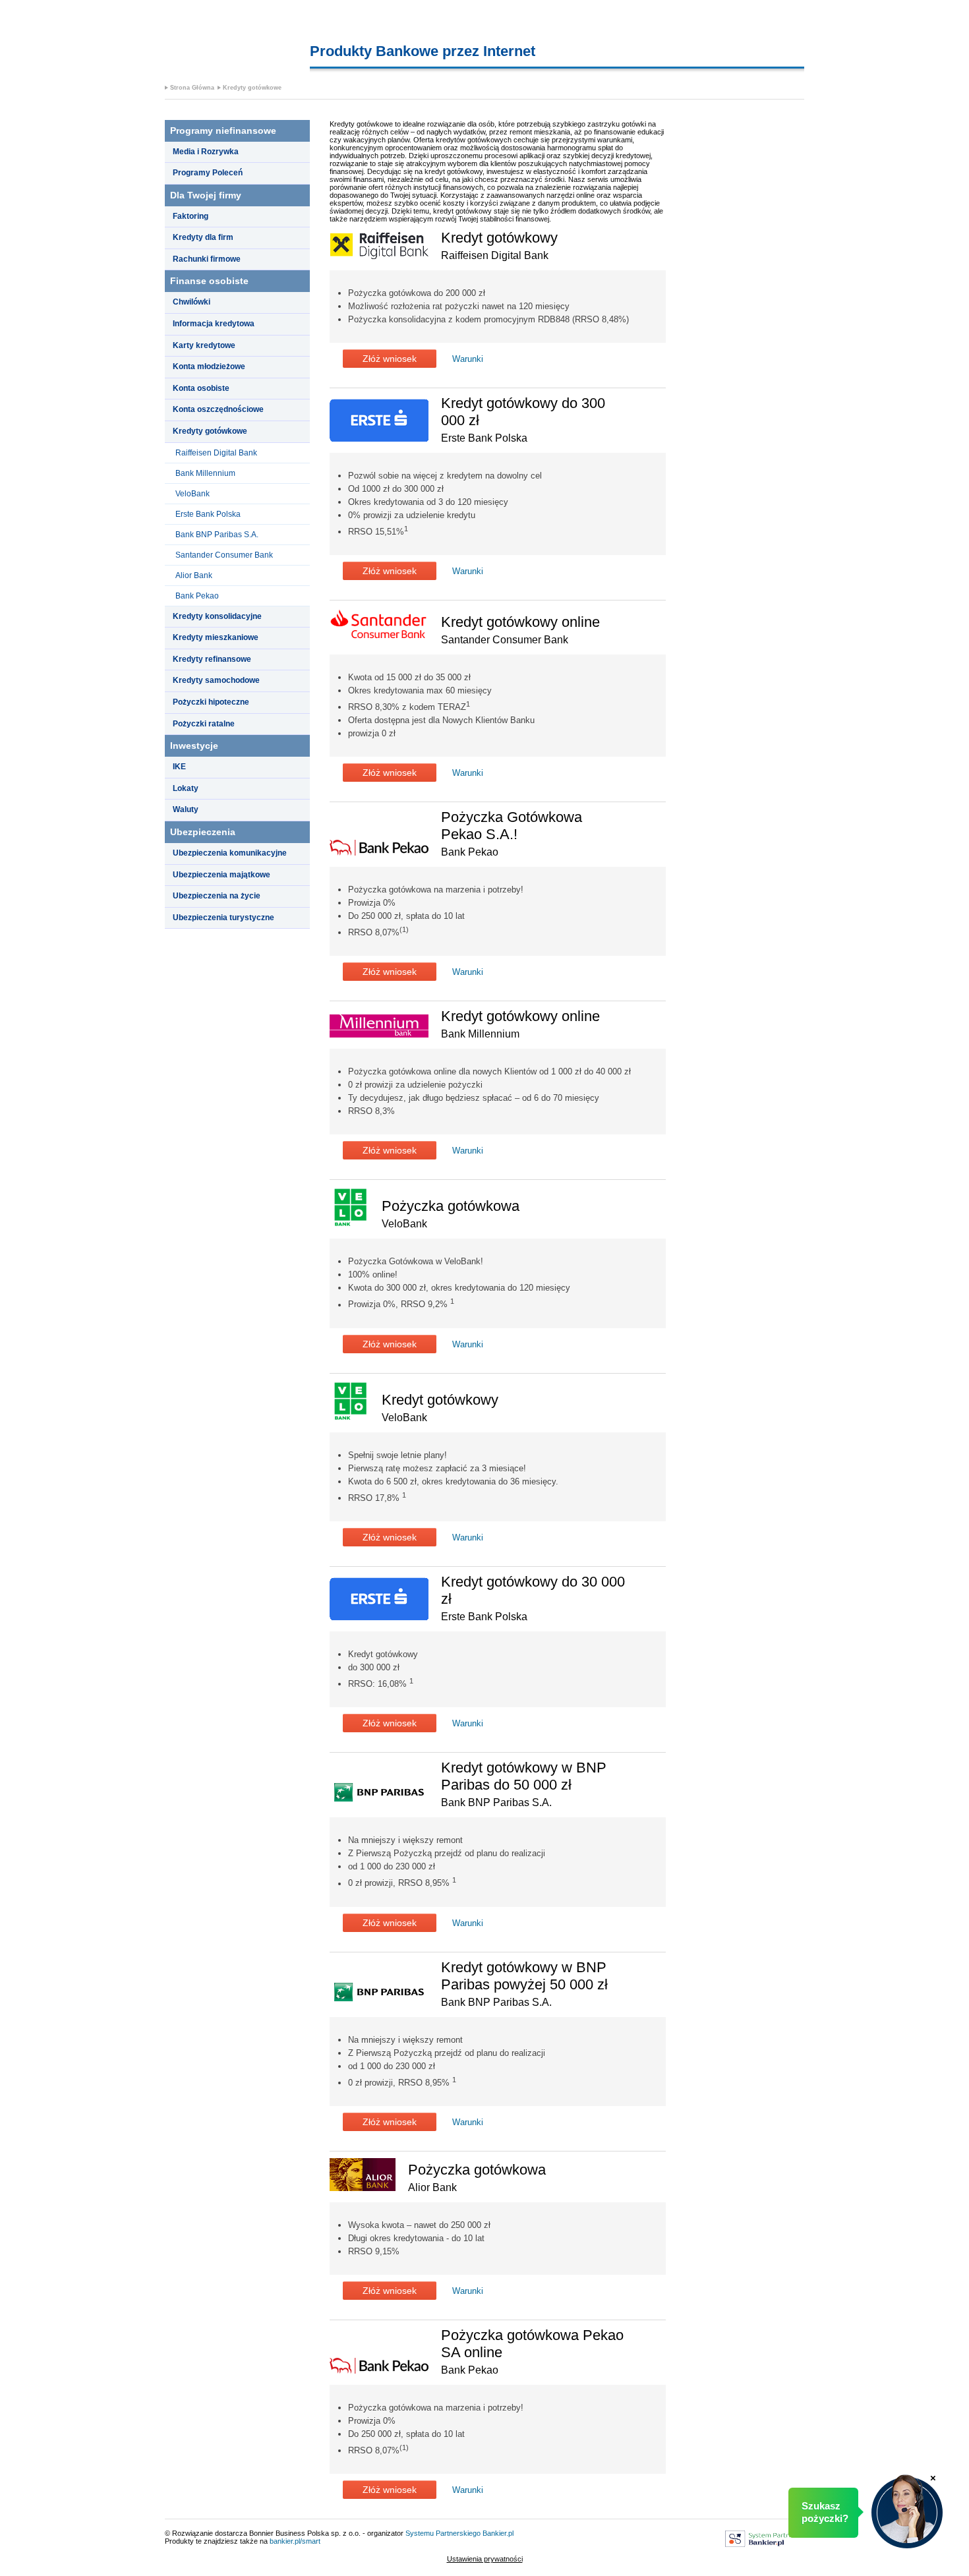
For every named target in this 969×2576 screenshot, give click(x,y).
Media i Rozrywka (206, 152)
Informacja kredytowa (214, 324)
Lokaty (186, 788)
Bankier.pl (498, 2533)
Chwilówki (191, 302)
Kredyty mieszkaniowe (216, 637)
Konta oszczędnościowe (218, 409)
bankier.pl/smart (295, 2541)
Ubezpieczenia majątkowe (221, 875)
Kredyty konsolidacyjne (217, 616)
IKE (179, 767)
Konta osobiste (201, 388)
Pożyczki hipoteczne (211, 702)
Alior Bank (194, 575)
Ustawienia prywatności (485, 2559)
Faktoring (191, 216)
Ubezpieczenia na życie (217, 896)
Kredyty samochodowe (216, 680)
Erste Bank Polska (208, 514)
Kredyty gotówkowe (252, 88)
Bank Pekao (197, 596)
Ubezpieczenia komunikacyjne (230, 853)
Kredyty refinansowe (212, 659)
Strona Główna (192, 88)
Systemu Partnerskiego (443, 2533)
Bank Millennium (205, 473)
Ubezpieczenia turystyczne (223, 918)
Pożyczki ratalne (204, 724)
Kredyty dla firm (203, 237)
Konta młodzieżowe (209, 366)
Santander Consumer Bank (224, 555)
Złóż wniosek (390, 359)
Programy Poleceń (208, 173)
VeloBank (192, 494)
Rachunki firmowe (207, 259)
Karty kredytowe (204, 345)
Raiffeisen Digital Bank (216, 453)
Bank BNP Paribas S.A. (217, 535)
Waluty (186, 809)
